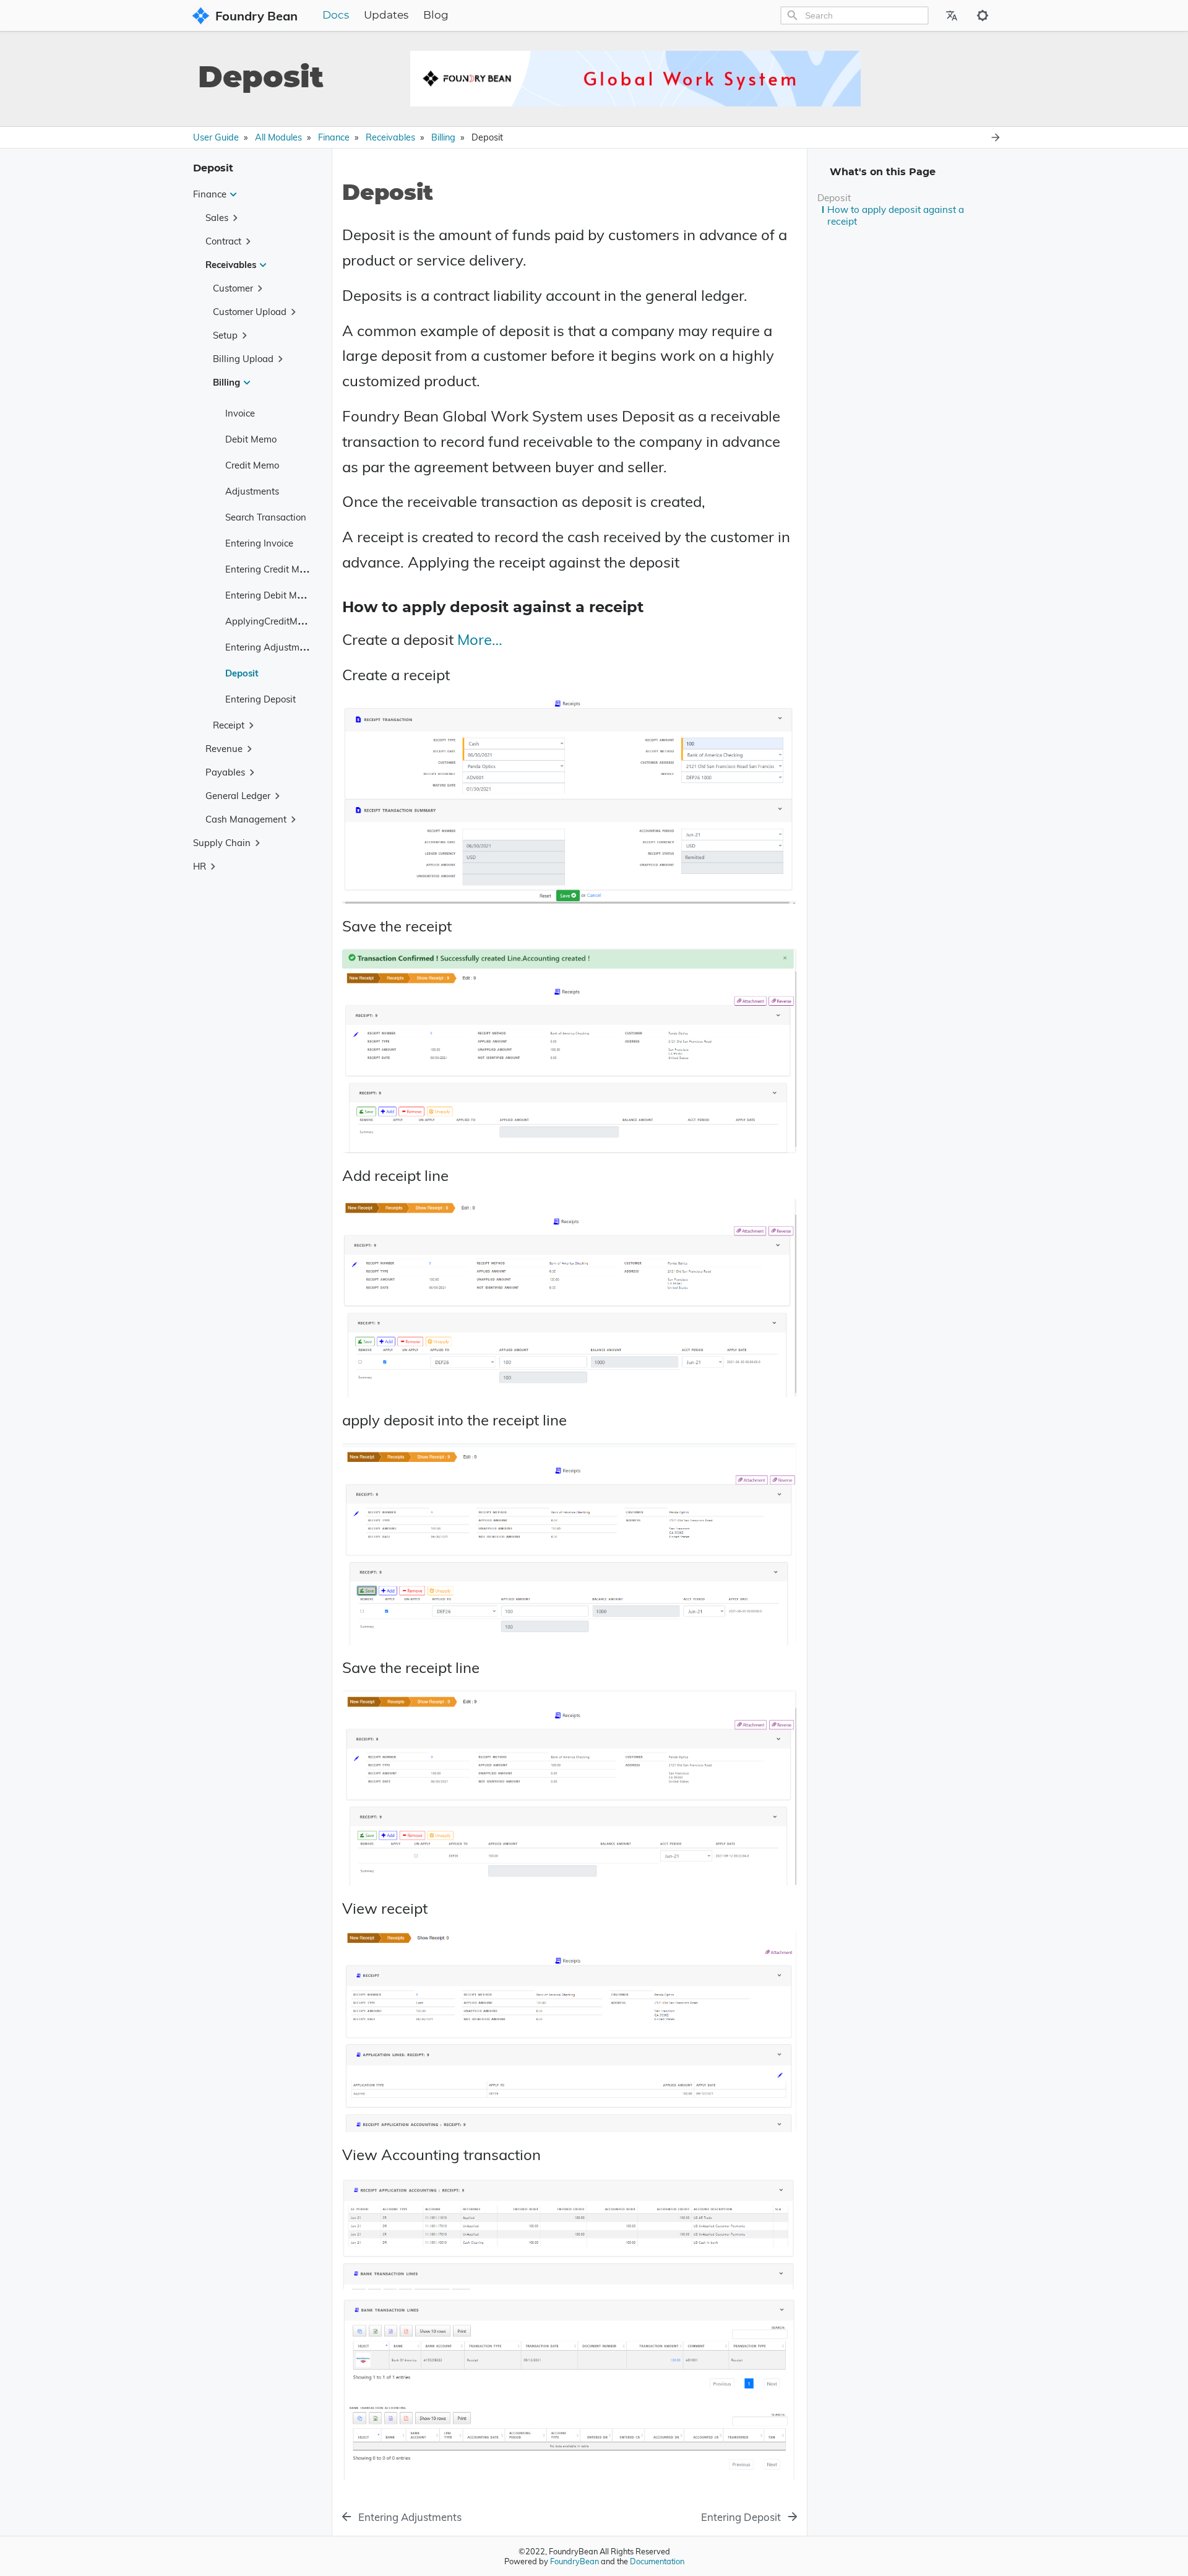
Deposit (242, 672)
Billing (443, 137)
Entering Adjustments (271, 646)
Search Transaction (266, 516)
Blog (436, 15)
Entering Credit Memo (271, 568)
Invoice (240, 413)
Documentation (657, 2561)
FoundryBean (575, 2561)
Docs (336, 15)
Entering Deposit (260, 698)
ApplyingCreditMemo (270, 620)
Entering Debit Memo (270, 594)
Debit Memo (251, 439)
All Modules (278, 137)
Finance (334, 137)
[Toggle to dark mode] (983, 15)
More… (480, 639)
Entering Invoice (259, 542)
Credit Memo (252, 465)
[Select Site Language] (952, 15)
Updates (386, 15)
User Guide (216, 137)
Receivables (390, 137)
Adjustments (252, 491)
